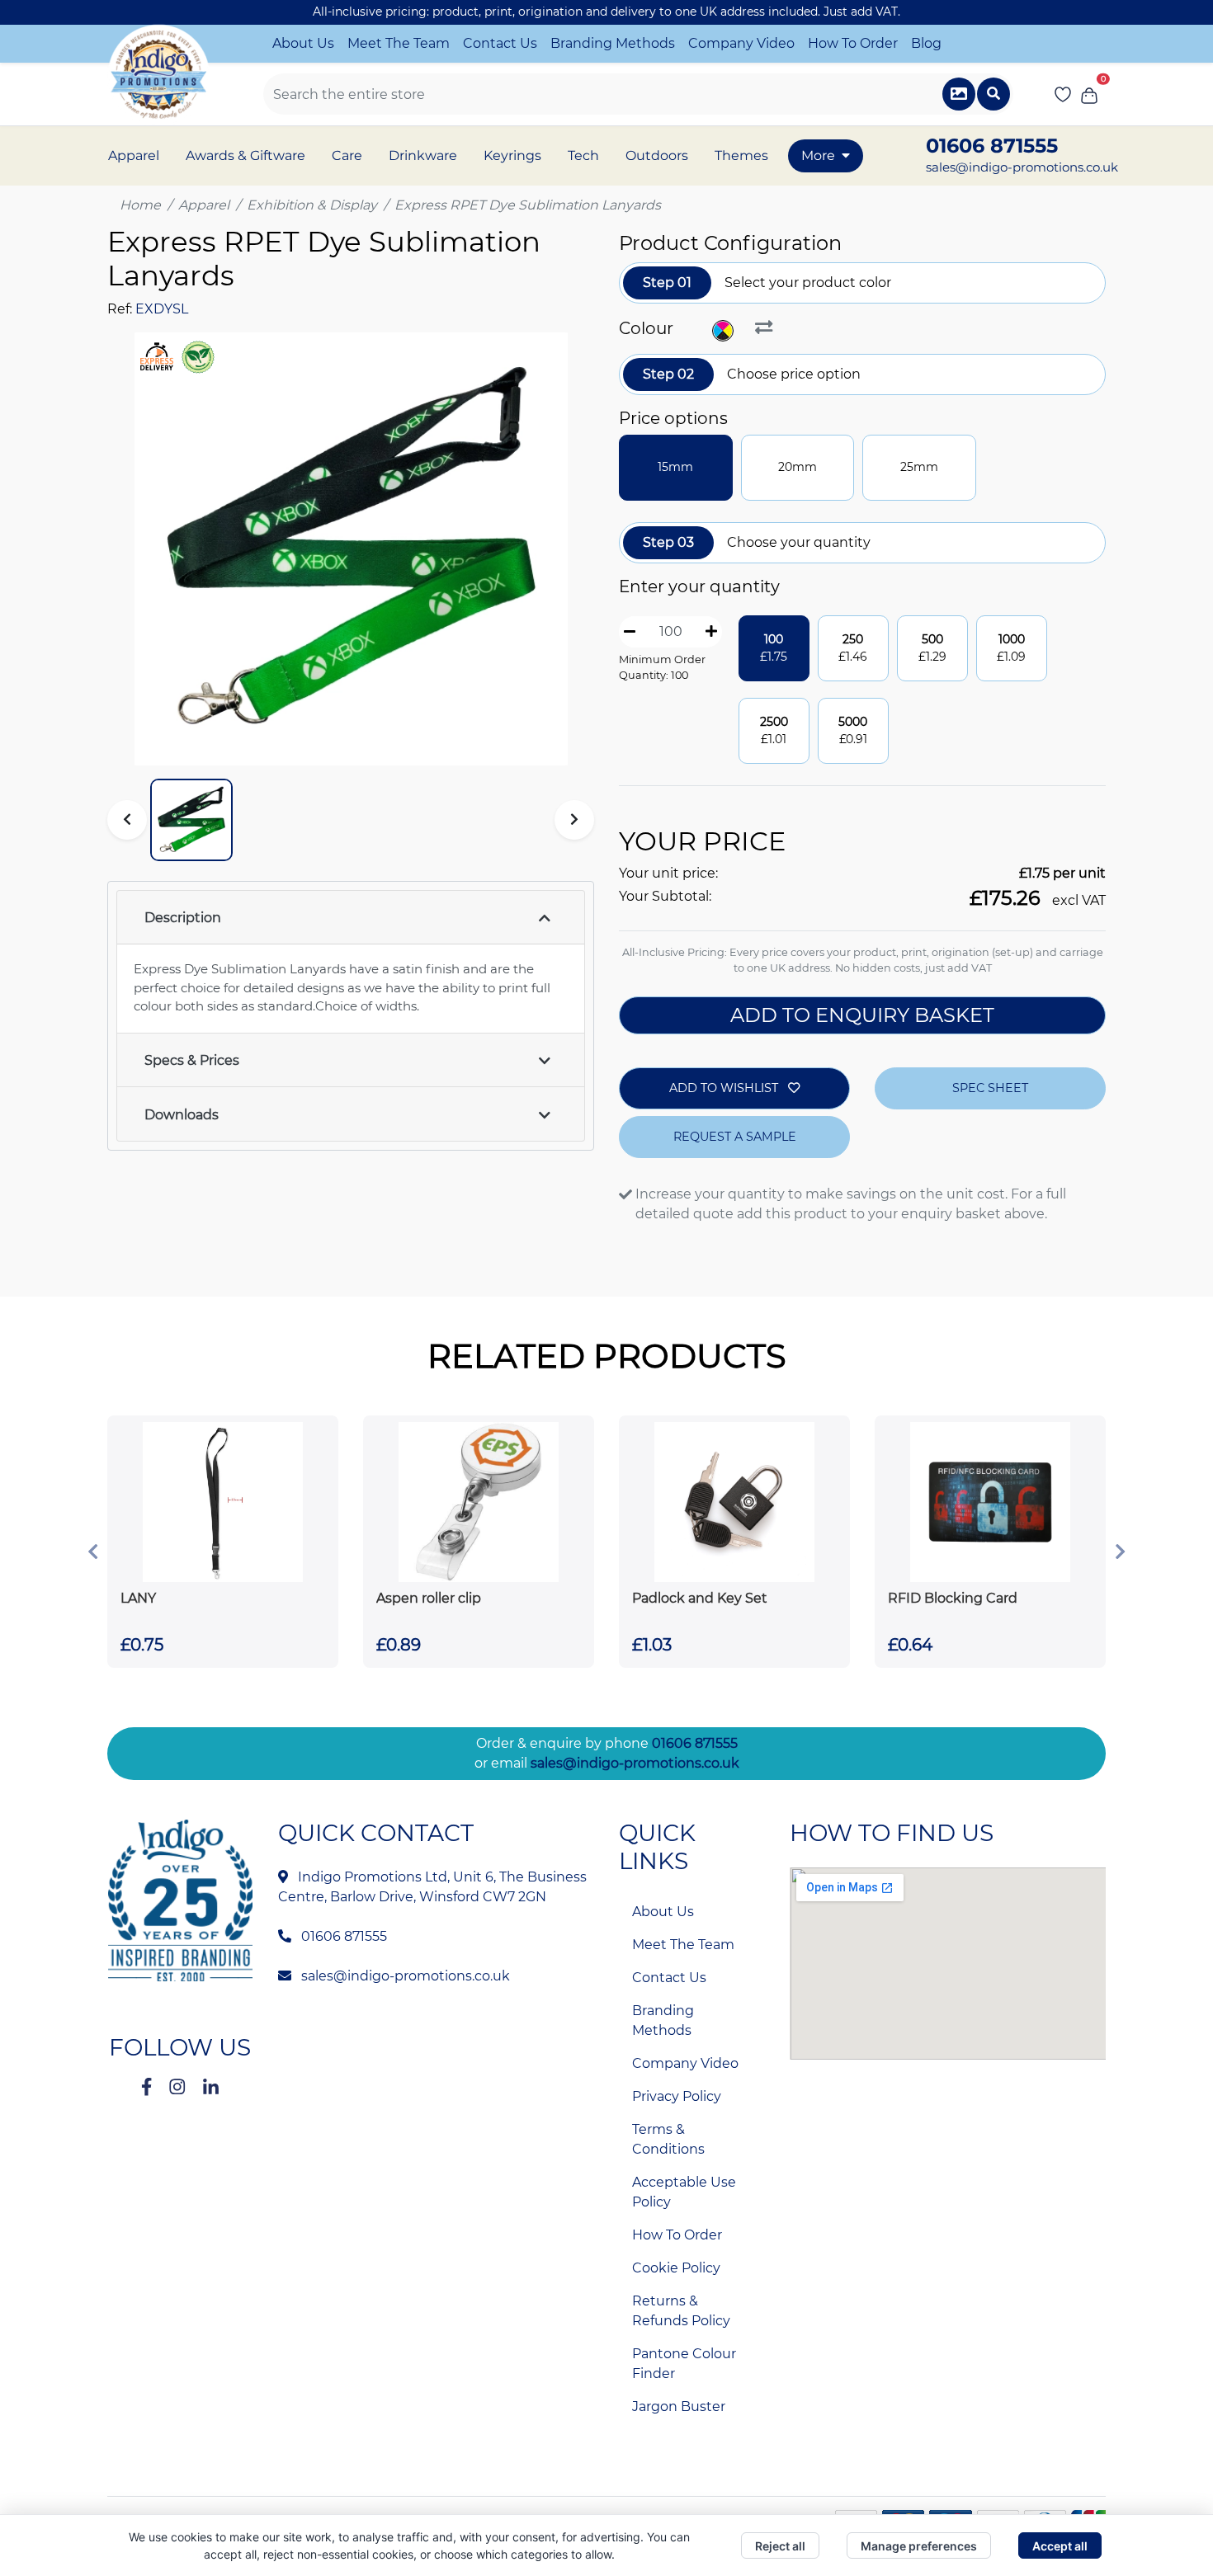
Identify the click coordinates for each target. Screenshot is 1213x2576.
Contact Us (500, 43)
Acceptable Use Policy (684, 2192)
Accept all (1060, 2546)
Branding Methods (613, 43)
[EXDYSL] (725, 331)
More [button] (818, 155)
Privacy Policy (677, 2096)
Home (140, 205)
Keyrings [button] (512, 155)
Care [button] (347, 155)
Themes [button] (741, 155)
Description (183, 918)
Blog (926, 43)
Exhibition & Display (312, 205)
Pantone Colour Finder (684, 2364)
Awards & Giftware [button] (245, 155)
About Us (303, 43)
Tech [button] (583, 155)
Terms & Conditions (668, 2139)
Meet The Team (399, 43)
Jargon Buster (679, 2406)
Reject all (780, 2546)
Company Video (741, 43)
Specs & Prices (192, 1060)
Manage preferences (919, 2546)
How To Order (853, 43)
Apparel (204, 205)
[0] (1089, 94)
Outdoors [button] (657, 155)
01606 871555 (695, 1743)
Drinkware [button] (423, 155)
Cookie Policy (676, 2268)
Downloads (182, 1115)
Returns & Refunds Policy (681, 2311)
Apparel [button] (134, 155)
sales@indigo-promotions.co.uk (1022, 167)
